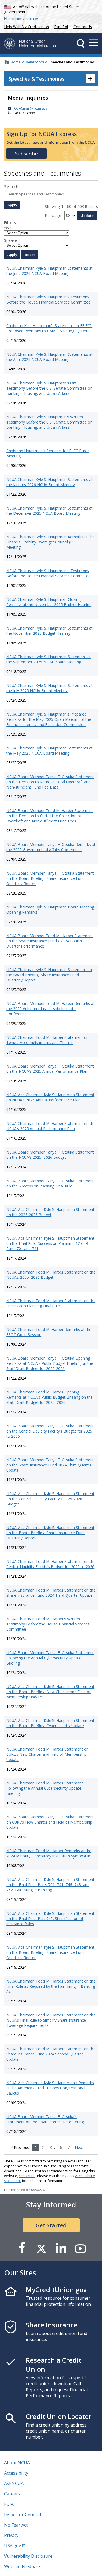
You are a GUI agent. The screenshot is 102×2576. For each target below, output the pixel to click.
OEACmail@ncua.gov (31, 108)
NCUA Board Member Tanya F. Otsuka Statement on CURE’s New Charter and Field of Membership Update (50, 1822)
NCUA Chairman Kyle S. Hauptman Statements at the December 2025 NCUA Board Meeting (50, 511)
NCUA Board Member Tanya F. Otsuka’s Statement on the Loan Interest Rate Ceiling (45, 2119)
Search (11, 187)
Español (61, 27)
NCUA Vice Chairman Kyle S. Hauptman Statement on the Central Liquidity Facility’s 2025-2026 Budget (50, 1499)
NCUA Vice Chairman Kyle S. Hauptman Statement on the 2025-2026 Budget (50, 1212)
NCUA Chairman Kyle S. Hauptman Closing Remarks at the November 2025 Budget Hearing (49, 602)
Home (16, 62)
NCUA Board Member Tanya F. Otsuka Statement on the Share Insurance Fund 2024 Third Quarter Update (50, 1465)
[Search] (81, 43)
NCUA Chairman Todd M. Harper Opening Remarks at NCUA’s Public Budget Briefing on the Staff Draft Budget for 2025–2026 (50, 1397)
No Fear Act (16, 2525)
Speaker (11, 240)
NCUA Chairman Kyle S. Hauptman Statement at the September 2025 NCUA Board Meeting (49, 659)
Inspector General (22, 2515)
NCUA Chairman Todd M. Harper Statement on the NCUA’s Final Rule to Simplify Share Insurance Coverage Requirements (51, 2020)
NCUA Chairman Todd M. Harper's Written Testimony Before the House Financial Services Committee (48, 1624)
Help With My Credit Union (26, 26)
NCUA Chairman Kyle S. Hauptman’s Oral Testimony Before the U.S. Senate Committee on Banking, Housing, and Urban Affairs (49, 388)
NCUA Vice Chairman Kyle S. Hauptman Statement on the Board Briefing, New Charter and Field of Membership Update (50, 1692)
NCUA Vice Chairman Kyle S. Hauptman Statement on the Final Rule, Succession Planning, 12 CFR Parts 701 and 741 (50, 1243)
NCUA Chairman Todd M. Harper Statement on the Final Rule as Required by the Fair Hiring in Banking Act (51, 1986)
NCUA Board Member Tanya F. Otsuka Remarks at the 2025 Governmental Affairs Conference (51, 847)
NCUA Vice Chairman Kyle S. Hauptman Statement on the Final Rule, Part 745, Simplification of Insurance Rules (50, 1918)
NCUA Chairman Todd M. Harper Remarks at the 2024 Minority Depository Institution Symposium (49, 1853)
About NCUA (17, 2463)
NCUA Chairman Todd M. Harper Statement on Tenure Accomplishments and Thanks (47, 1040)
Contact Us (83, 27)
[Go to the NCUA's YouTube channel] (81, 2248)
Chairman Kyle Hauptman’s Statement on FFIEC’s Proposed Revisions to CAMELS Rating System (49, 328)
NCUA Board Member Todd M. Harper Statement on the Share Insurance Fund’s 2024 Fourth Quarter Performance (50, 941)
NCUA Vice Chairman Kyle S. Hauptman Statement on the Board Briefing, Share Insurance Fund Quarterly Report (50, 1533)
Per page (53, 215)
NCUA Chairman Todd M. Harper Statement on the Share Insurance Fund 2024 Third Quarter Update (51, 1593)
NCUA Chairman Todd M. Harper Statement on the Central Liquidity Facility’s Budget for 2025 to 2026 (51, 1564)
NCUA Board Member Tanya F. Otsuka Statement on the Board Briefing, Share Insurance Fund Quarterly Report (50, 878)
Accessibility (16, 2473)
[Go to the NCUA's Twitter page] (41, 2248)
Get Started (51, 2225)
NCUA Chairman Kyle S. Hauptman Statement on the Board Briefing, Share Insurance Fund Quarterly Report (49, 975)
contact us (27, 2176)
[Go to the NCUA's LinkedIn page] (61, 2248)
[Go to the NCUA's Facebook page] (22, 2248)
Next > (81, 2147)
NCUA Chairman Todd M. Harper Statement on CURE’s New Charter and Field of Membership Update (47, 1754)
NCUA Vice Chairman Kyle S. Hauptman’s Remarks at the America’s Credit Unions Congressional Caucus (50, 2088)
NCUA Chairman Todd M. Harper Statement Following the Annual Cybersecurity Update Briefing (45, 1788)
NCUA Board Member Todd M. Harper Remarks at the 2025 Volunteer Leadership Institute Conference (50, 1009)
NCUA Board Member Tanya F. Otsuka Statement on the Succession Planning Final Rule (50, 1183)
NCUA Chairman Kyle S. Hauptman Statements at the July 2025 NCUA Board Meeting (50, 688)
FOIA (9, 2504)
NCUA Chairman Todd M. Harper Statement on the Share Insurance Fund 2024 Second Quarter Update (51, 2054)
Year (8, 228)
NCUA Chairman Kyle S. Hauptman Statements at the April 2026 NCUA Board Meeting (50, 357)
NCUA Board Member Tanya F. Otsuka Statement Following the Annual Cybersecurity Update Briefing (50, 1658)
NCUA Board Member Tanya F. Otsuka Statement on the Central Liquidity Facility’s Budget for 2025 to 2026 (50, 1431)
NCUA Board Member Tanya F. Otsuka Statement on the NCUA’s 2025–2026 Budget (50, 1155)
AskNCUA (14, 2483)
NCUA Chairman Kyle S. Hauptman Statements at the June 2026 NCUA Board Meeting (50, 271)
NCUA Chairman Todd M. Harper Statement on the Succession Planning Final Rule (51, 1303)
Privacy (11, 2535)
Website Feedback (22, 2566)
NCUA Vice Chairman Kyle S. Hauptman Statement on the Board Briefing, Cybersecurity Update (50, 1723)
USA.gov (13, 2546)
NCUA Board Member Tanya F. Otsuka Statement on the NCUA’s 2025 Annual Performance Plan (50, 1069)
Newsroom (35, 62)
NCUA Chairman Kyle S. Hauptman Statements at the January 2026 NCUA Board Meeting (50, 482)
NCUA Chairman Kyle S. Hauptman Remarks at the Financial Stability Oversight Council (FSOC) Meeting (50, 542)
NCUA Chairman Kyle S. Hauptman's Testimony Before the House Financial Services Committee (48, 299)
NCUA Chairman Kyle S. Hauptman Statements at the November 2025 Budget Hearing (50, 631)
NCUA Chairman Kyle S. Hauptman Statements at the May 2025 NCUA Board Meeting (50, 751)
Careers (12, 2494)
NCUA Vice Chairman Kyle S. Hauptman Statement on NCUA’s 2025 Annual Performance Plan (50, 1097)
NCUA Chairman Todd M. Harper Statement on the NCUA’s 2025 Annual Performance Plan (51, 1126)
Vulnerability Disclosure (28, 2556)
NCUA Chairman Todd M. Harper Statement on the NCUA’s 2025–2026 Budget (51, 1275)
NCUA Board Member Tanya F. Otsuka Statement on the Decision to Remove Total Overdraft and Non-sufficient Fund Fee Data (50, 782)
